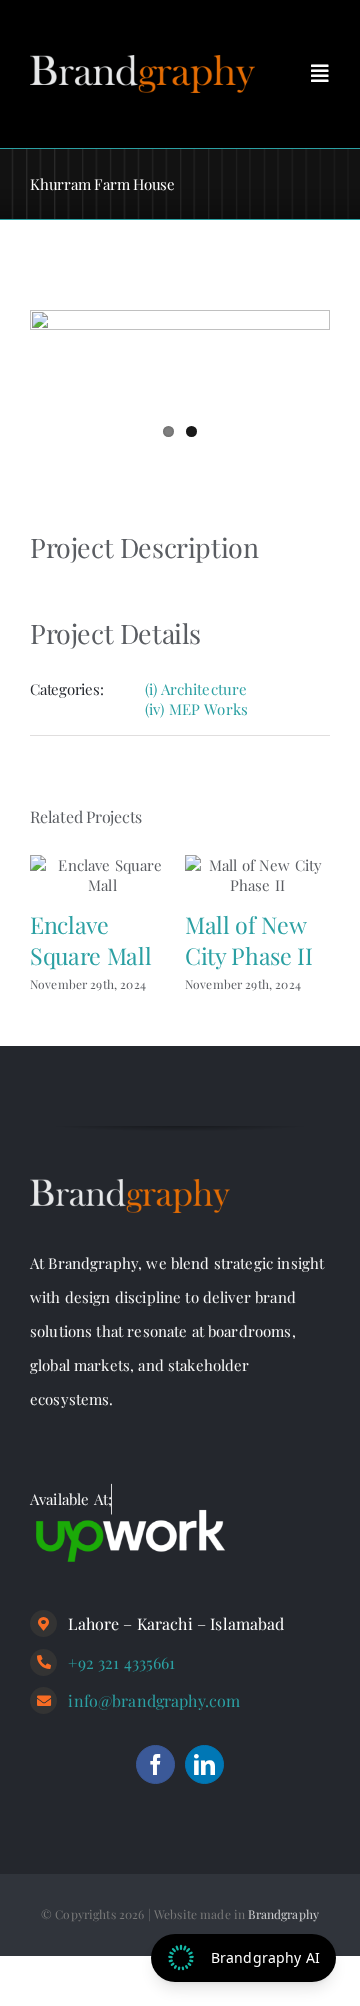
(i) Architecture (196, 689)
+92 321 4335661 (121, 1662)
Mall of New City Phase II (248, 940)
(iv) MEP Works (196, 709)
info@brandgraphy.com (154, 1700)
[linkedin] (204, 1764)
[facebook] (155, 1764)
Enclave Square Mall (90, 940)
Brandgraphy (283, 1914)
